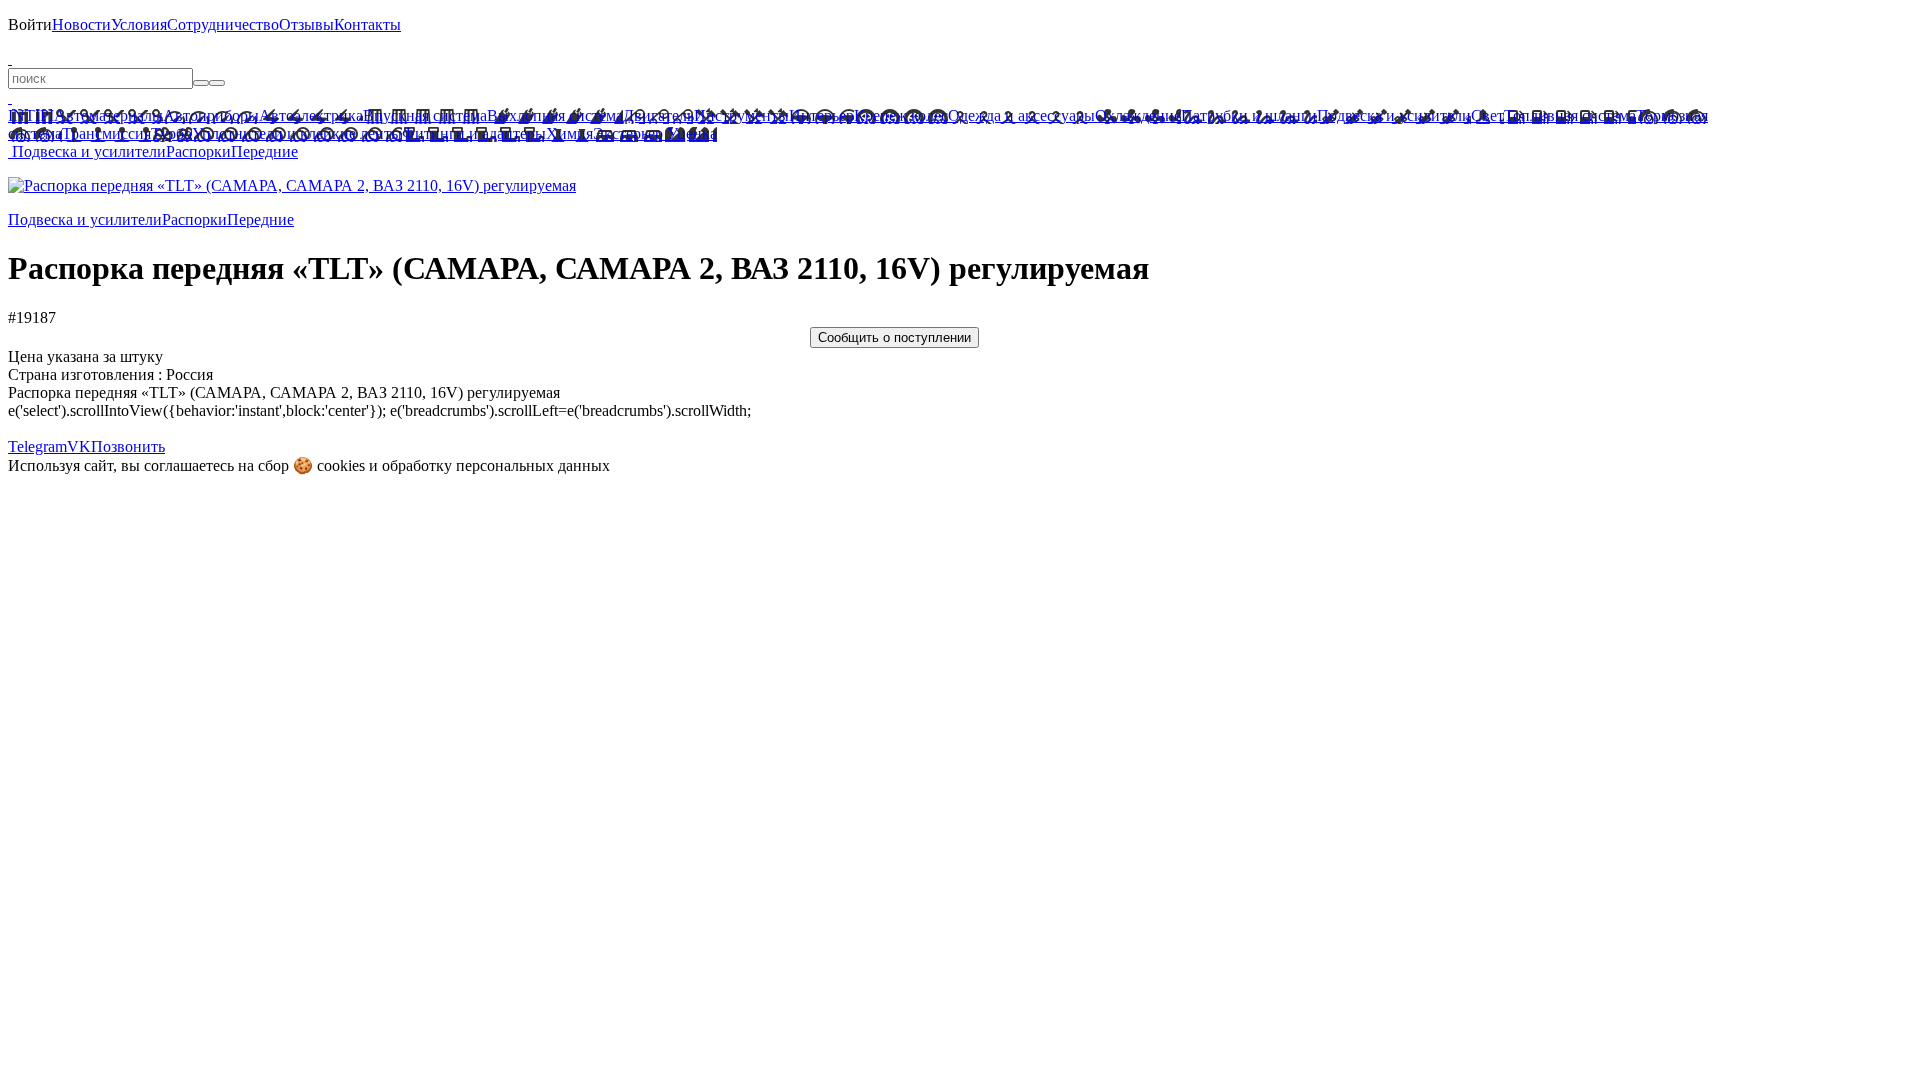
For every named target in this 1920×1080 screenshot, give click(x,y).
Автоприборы (211, 115)
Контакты (367, 24)
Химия (569, 133)
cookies (341, 465)
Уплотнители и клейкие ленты (297, 133)
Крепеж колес (901, 115)
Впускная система (425, 115)
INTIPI (31, 115)
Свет (1487, 115)
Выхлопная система (555, 115)
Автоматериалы (108, 115)
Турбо (171, 133)
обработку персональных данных (496, 465)
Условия (139, 24)
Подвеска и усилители (1394, 115)
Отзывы (306, 24)
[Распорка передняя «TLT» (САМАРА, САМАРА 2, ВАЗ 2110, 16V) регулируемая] (292, 185)
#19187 (32, 317)
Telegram (37, 446)
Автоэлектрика (311, 115)
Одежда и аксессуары (1021, 115)
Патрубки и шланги (1249, 115)
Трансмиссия (106, 133)
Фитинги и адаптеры (474, 133)
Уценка (690, 133)
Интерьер (821, 115)
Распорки (198, 151)
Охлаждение (1138, 115)
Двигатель (658, 115)
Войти (30, 24)
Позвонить (128, 446)
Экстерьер (628, 133)
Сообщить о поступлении (894, 337)
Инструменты (741, 115)
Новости (81, 24)
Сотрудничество (223, 24)
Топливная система (1570, 115)
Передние (264, 151)
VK (79, 446)
